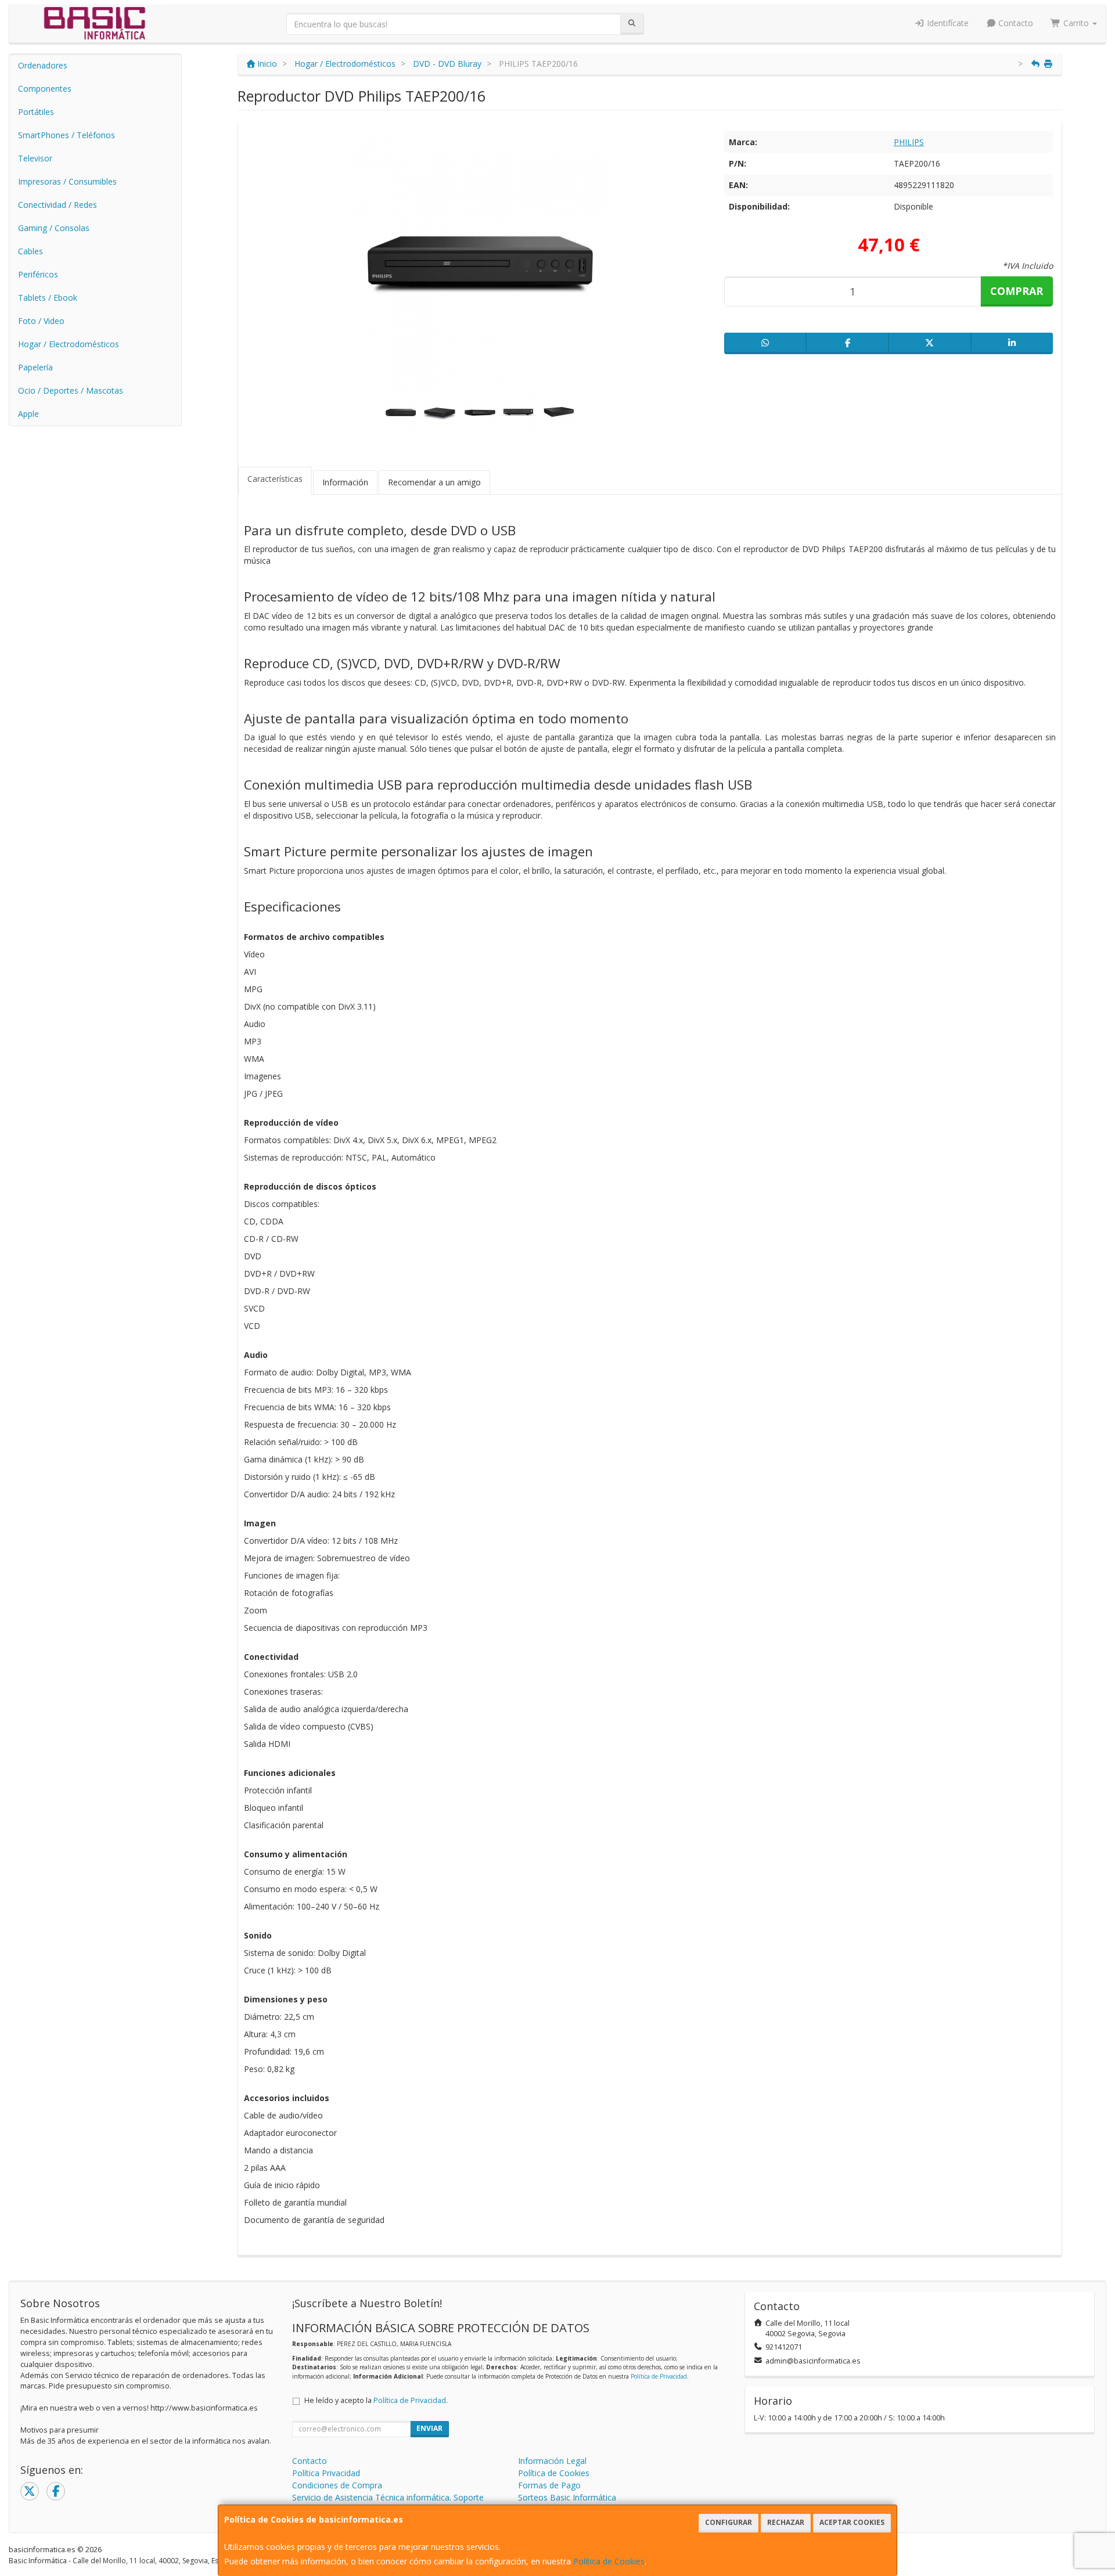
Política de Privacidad (659, 2376)
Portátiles (36, 112)
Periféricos (38, 274)
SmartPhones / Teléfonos (66, 135)
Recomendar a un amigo (434, 482)
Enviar (429, 2428)
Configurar (729, 2522)
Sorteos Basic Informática (567, 2497)
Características (275, 479)
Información (345, 482)
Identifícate (947, 23)
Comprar (1017, 291)
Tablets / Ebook (48, 298)
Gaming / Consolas (54, 228)
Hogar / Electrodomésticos (69, 344)
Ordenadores (43, 65)
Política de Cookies (609, 2561)
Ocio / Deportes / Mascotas (71, 390)
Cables (30, 251)
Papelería (35, 367)
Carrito (1076, 23)
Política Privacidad (326, 2473)
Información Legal (552, 2461)
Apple (28, 414)
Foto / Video (41, 321)
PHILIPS (909, 142)
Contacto (1015, 23)
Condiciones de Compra (337, 2485)
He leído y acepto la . (376, 2400)
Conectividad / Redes (57, 205)
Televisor (35, 158)
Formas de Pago (549, 2485)
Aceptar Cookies (852, 2522)
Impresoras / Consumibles (67, 181)
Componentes (45, 89)
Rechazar (786, 2522)
